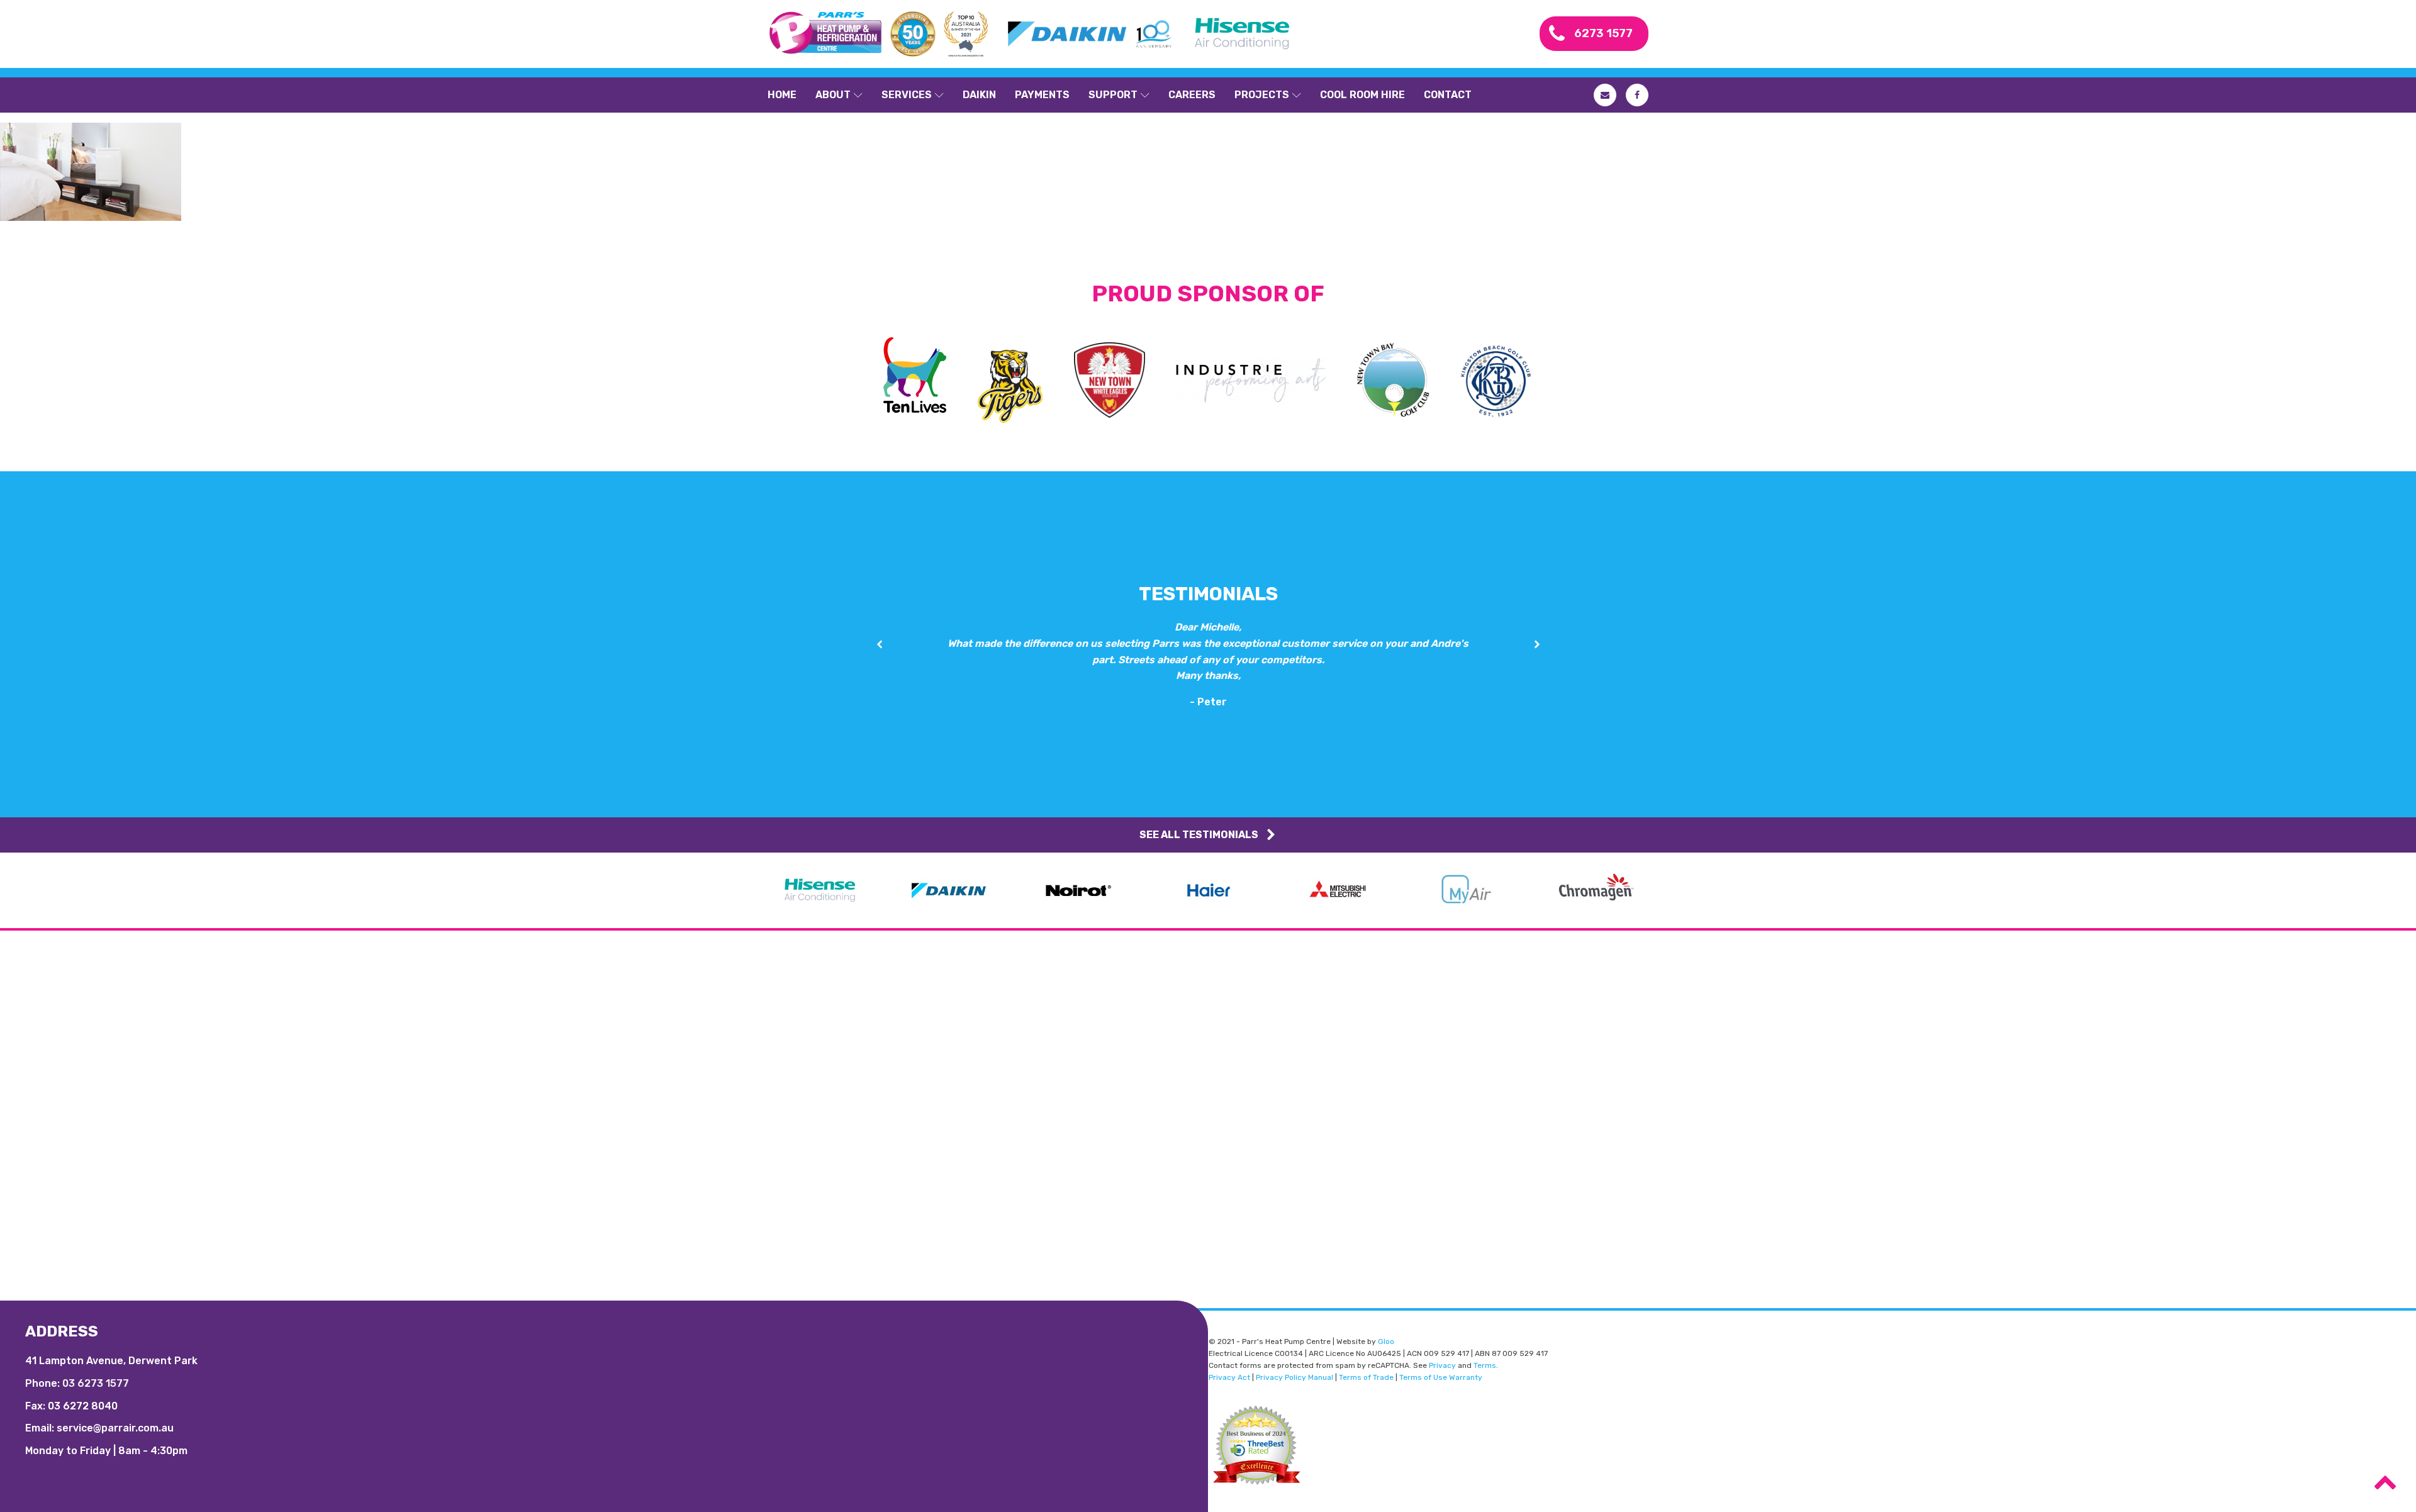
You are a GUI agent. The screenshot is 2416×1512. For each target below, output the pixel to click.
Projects (1262, 95)
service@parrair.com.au (115, 1428)
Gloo (1386, 1341)
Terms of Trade (1366, 1377)
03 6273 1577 (96, 1383)
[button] (879, 645)
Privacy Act (1229, 1377)
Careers (1192, 95)
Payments (1042, 95)
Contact (1448, 95)
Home (782, 95)
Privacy (1442, 1365)
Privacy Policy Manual (1295, 1377)
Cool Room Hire (1362, 95)
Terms (1485, 1365)
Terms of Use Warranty (1441, 1377)
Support (1113, 95)
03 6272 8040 (83, 1406)
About (833, 95)
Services (907, 95)
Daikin (979, 95)
